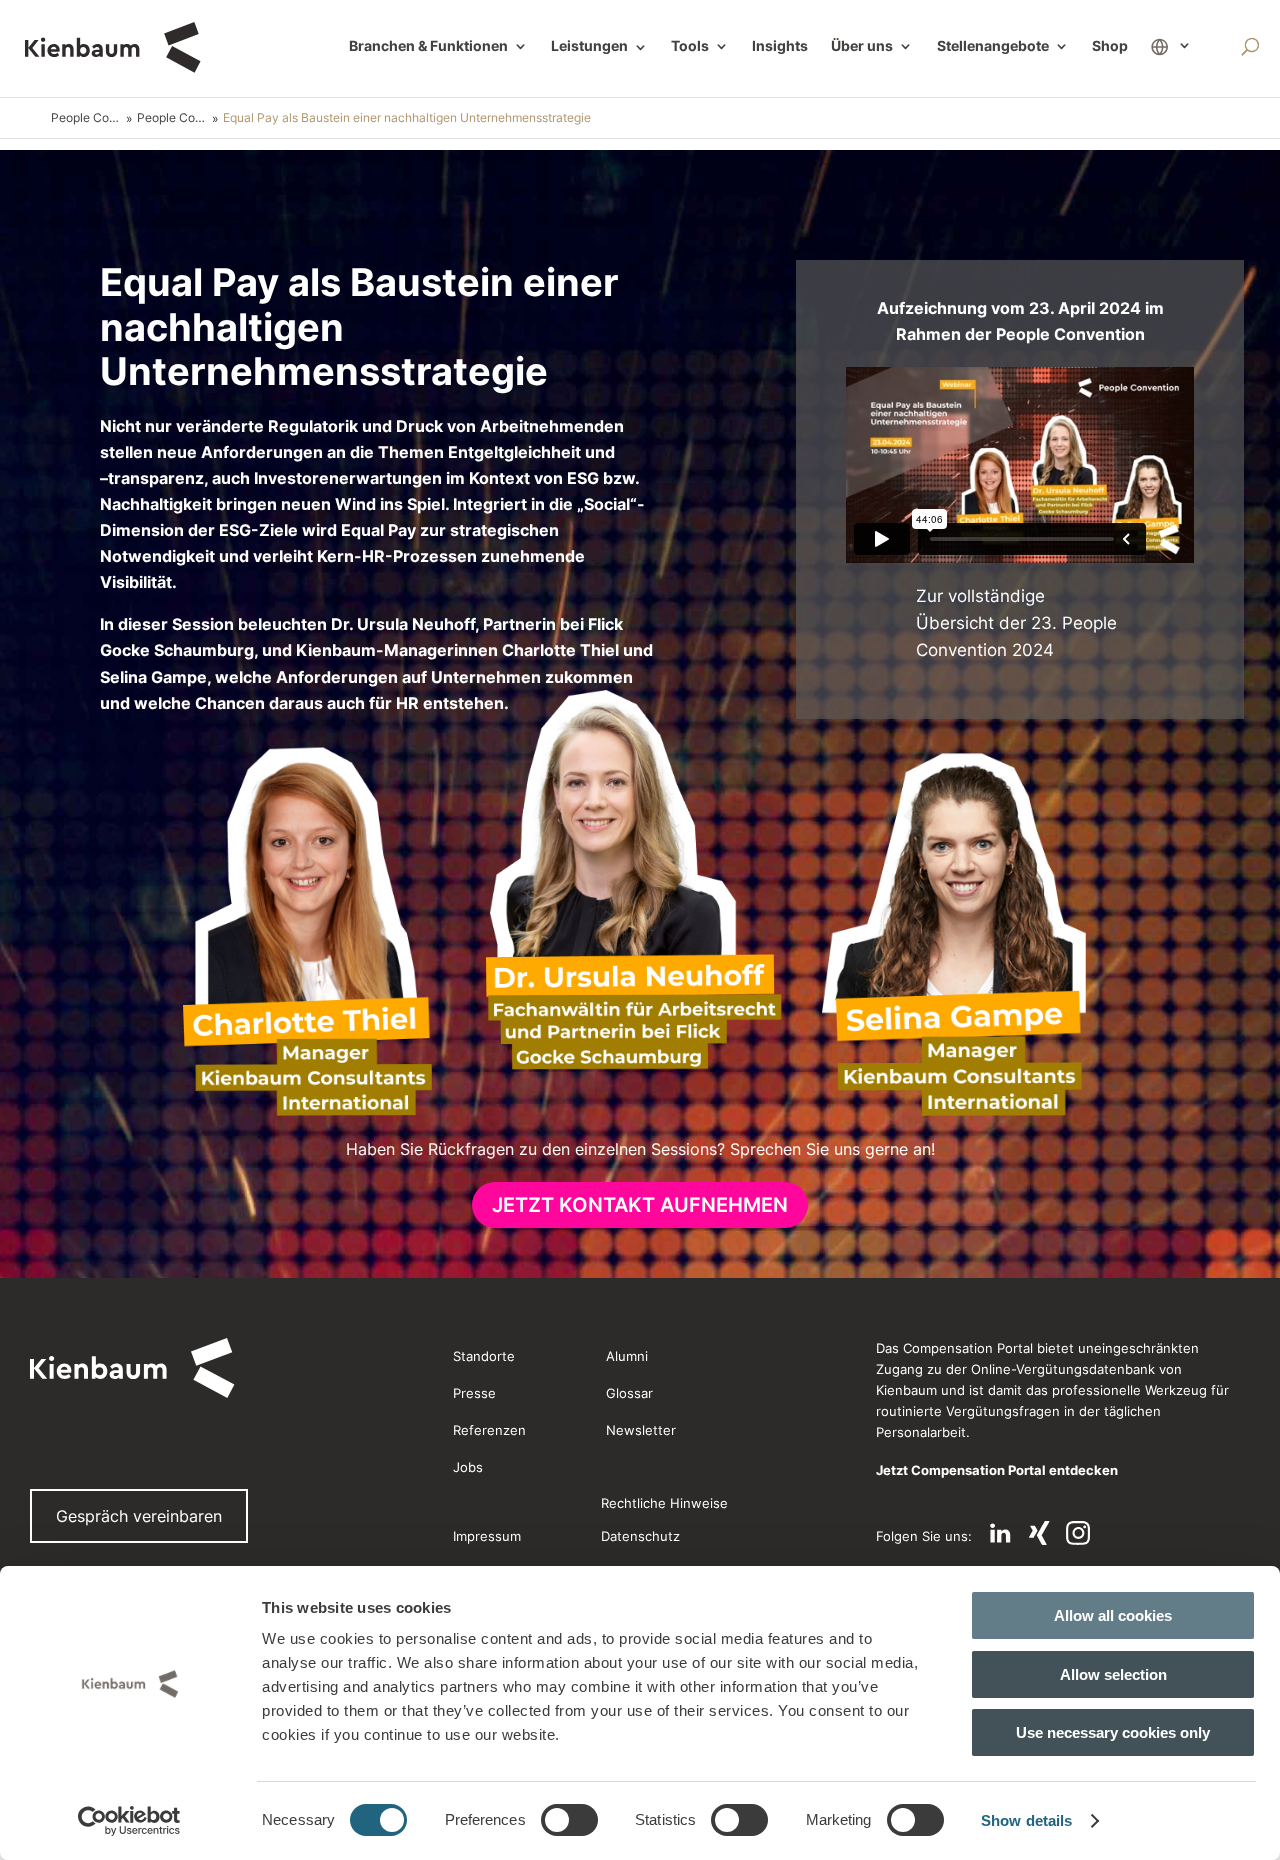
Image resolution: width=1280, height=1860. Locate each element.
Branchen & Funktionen (428, 46)
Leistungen (599, 47)
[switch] (569, 1820)
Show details (1026, 1820)
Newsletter (641, 1430)
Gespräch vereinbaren (139, 1516)
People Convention (88, 117)
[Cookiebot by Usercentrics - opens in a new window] (129, 1821)
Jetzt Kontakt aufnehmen (640, 1205)
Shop (1110, 46)
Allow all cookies (1113, 1615)
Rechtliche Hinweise (664, 1503)
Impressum (487, 1536)
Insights (780, 46)
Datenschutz (640, 1536)
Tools (690, 46)
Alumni (627, 1356)
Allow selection (1113, 1674)
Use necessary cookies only (1113, 1732)
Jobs (468, 1467)
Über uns (862, 46)
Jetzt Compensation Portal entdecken (997, 1470)
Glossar (629, 1393)
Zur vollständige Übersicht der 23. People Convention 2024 (1016, 623)
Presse (474, 1393)
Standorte (484, 1356)
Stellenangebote (993, 46)
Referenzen (489, 1430)
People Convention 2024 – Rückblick (174, 117)
